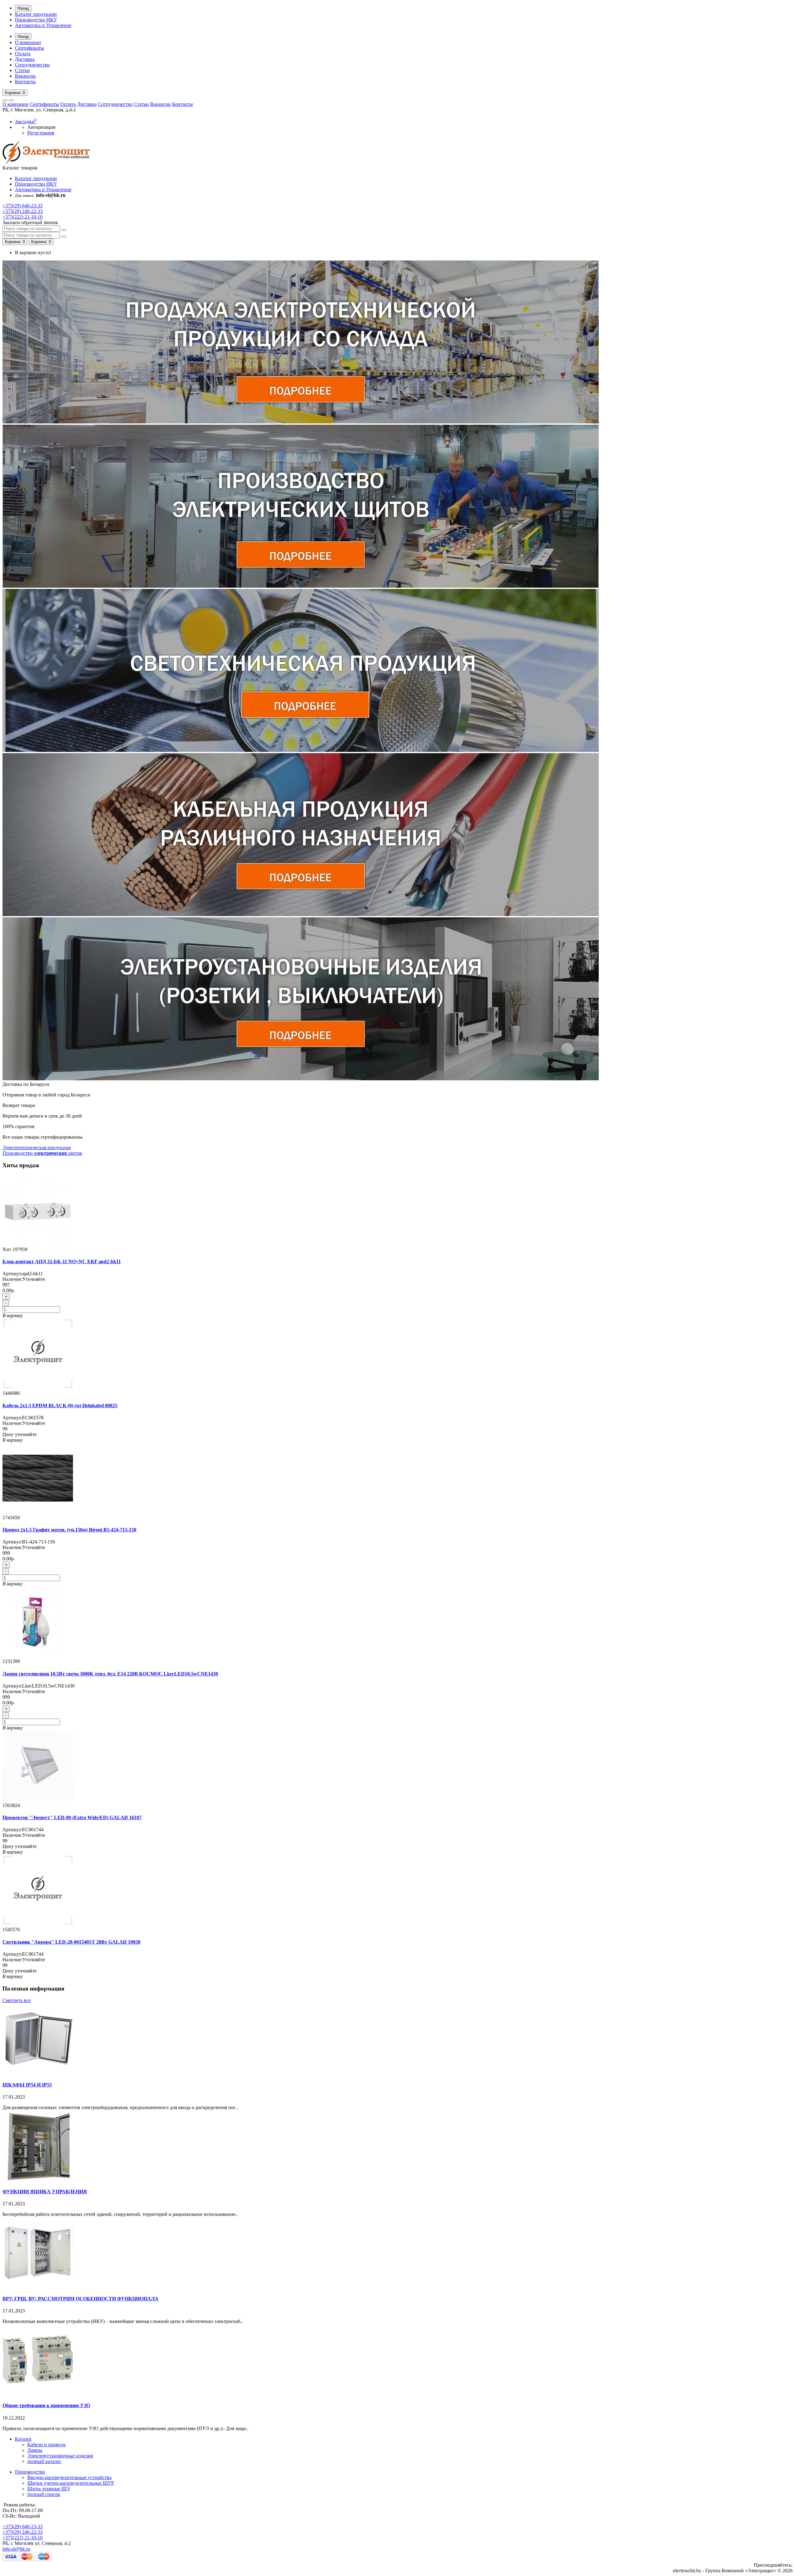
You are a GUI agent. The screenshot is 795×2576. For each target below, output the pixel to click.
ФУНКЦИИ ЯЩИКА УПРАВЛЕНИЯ (45, 2192)
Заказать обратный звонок (30, 222)
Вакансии (25, 76)
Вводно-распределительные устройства (69, 2477)
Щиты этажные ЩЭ (49, 2489)
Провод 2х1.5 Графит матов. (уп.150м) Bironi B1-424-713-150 (69, 1530)
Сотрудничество (32, 65)
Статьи (22, 70)
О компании (28, 42)
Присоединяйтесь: (773, 2565)
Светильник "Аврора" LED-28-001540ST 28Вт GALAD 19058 (71, 1942)
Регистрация (41, 133)
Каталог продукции (36, 14)
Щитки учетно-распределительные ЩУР (71, 2483)
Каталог (23, 2439)
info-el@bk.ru (16, 2549)
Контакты (25, 81)
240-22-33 (23, 211)
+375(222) (23, 2538)
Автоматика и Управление (43, 25)
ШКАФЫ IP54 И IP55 (27, 2085)
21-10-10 (23, 217)
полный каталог (44, 2461)
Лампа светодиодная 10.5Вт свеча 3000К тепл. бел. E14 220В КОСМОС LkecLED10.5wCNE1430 (110, 1674)
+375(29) (23, 2526)
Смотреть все (17, 2000)
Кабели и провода (46, 2445)
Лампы (35, 2450)
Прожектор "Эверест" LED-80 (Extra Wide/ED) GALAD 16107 (72, 1817)
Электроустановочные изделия (60, 2456)
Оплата (23, 54)
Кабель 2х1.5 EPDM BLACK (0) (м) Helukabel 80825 (60, 1406)
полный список (44, 2494)
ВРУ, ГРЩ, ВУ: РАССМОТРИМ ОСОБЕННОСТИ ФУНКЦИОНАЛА (80, 2299)
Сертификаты (30, 48)
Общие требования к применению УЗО (46, 2405)
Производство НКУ (36, 20)
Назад (23, 8)
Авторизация (41, 127)
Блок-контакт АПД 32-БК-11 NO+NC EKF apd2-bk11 (62, 1261)
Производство (30, 2472)
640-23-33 (23, 206)
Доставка (25, 59)
